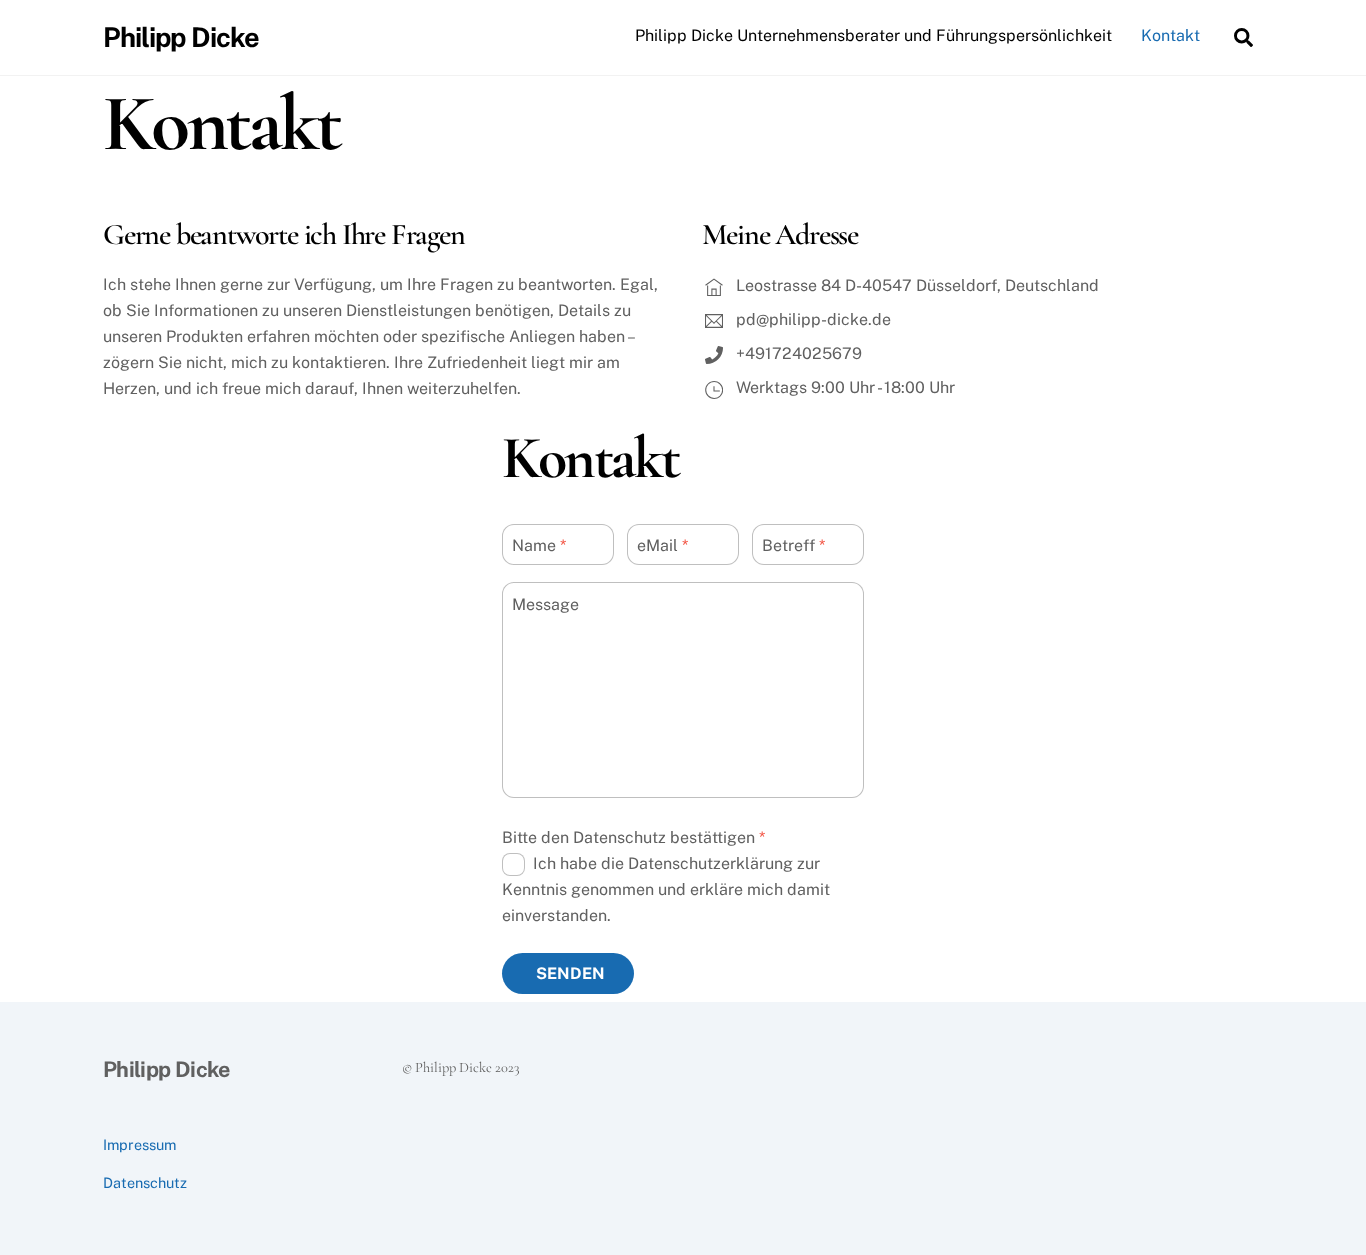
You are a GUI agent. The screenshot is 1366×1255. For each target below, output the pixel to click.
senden (570, 973)
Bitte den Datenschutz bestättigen (633, 837)
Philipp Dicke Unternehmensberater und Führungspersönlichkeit (873, 35)
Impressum (139, 1144)
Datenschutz (145, 1182)
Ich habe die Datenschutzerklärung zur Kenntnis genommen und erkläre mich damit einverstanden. (666, 889)
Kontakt (1170, 35)
